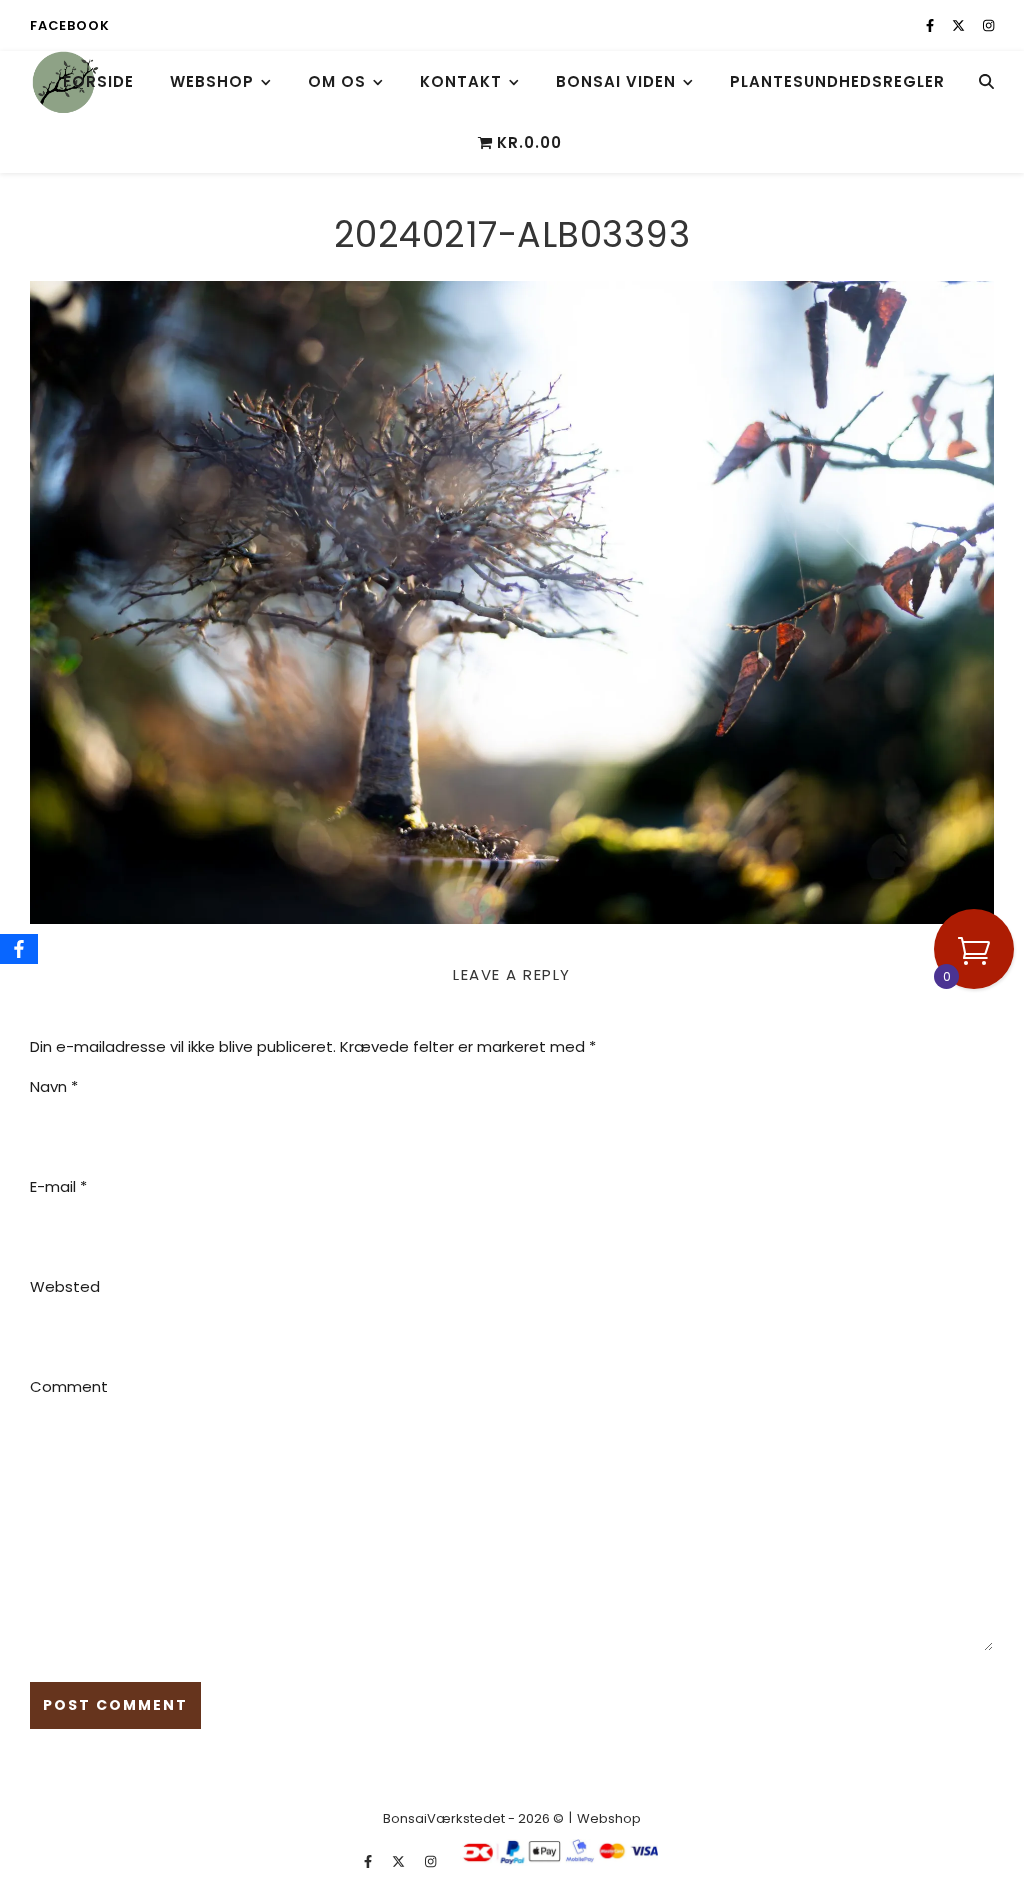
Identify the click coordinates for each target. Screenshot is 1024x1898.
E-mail (58, 1186)
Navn (54, 1086)
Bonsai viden (616, 81)
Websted (65, 1286)
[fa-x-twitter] (960, 25)
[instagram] (988, 25)
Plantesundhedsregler (837, 81)
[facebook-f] (931, 25)
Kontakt (461, 81)
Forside (98, 81)
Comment (69, 1386)
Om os (337, 81)
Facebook (69, 25)
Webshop (212, 81)
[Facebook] (19, 949)
